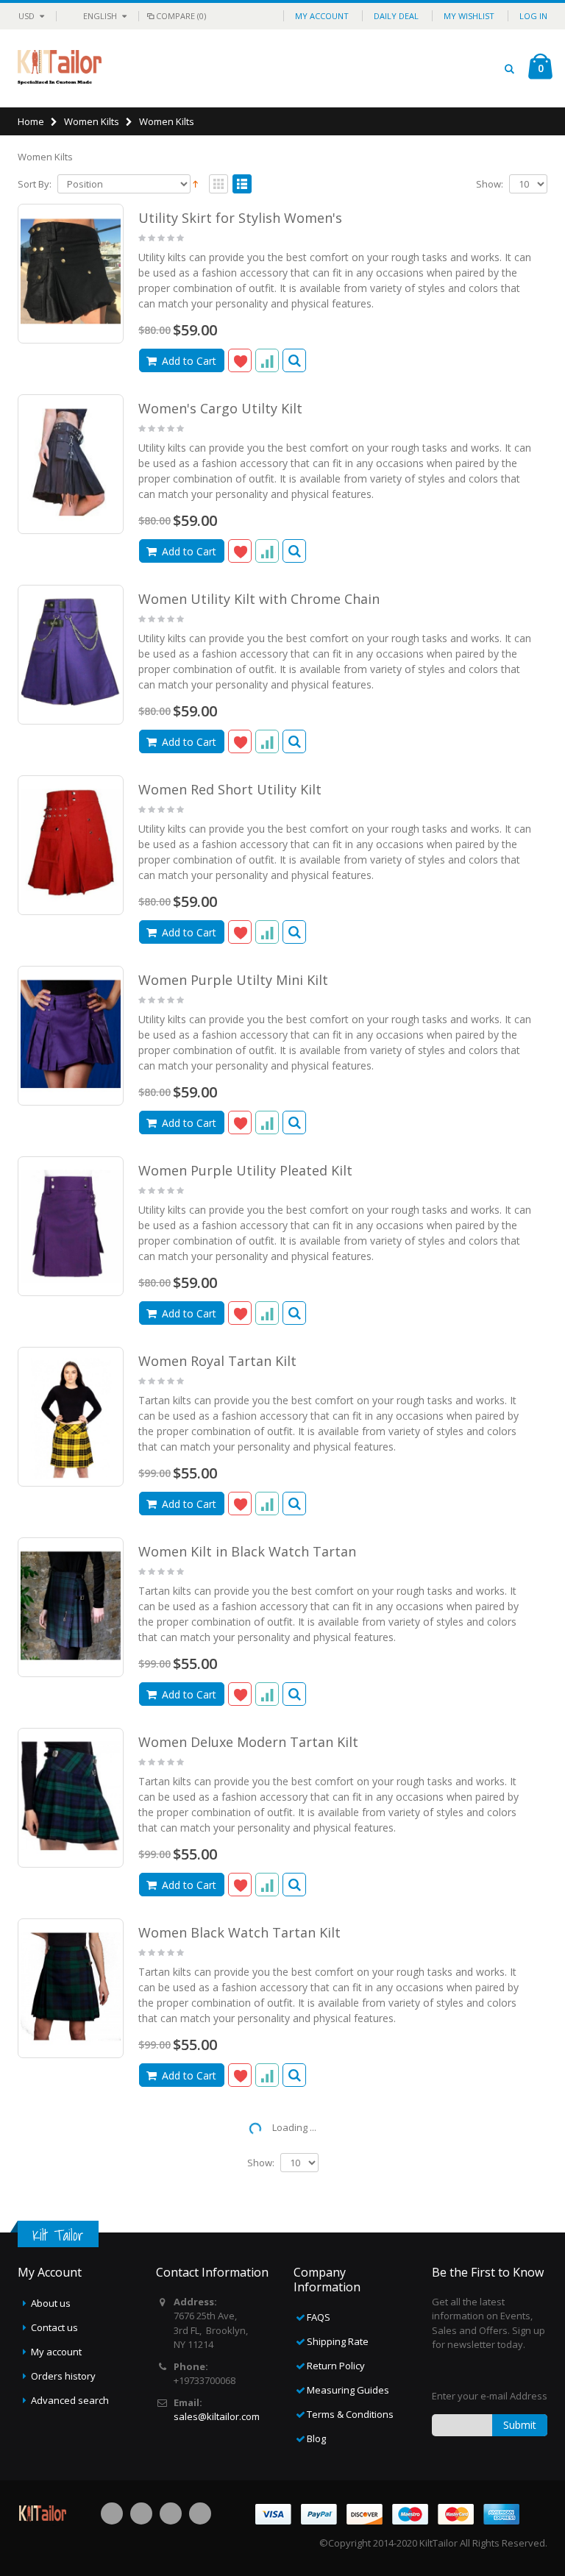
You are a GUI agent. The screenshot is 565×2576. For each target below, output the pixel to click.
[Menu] (482, 68)
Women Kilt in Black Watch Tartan (247, 1551)
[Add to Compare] (267, 360)
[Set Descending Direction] (195, 183)
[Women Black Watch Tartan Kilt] (71, 1988)
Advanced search (70, 2400)
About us (51, 2303)
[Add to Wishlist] (240, 360)
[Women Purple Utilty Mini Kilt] (71, 1035)
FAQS (319, 2317)
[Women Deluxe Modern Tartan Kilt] (71, 1797)
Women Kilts (92, 121)
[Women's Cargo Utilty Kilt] (71, 464)
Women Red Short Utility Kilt (230, 789)
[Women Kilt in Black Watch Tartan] (71, 1607)
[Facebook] (112, 2513)
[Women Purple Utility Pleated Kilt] (71, 1226)
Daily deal (396, 16)
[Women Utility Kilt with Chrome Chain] (71, 654)
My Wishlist (469, 16)
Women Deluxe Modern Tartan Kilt (248, 1742)
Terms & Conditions (350, 2414)
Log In (533, 16)
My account (56, 2352)
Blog (316, 2438)
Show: (490, 184)
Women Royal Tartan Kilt (217, 1361)
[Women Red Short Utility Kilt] (71, 845)
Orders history (63, 2376)
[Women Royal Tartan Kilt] (71, 1416)
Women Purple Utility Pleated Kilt (245, 1170)
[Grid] (218, 185)
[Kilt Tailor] (60, 68)
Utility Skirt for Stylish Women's (240, 218)
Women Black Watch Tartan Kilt (239, 1932)
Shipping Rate (338, 2341)
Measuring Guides (348, 2390)
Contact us (54, 2327)
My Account (322, 16)
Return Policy (336, 2366)
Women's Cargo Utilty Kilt (220, 408)
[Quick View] (294, 360)
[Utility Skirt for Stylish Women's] (71, 273)
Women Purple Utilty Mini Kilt (233, 980)
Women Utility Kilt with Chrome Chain (259, 599)
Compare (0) (181, 16)
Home (31, 121)
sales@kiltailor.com (217, 2416)
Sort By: (35, 184)
